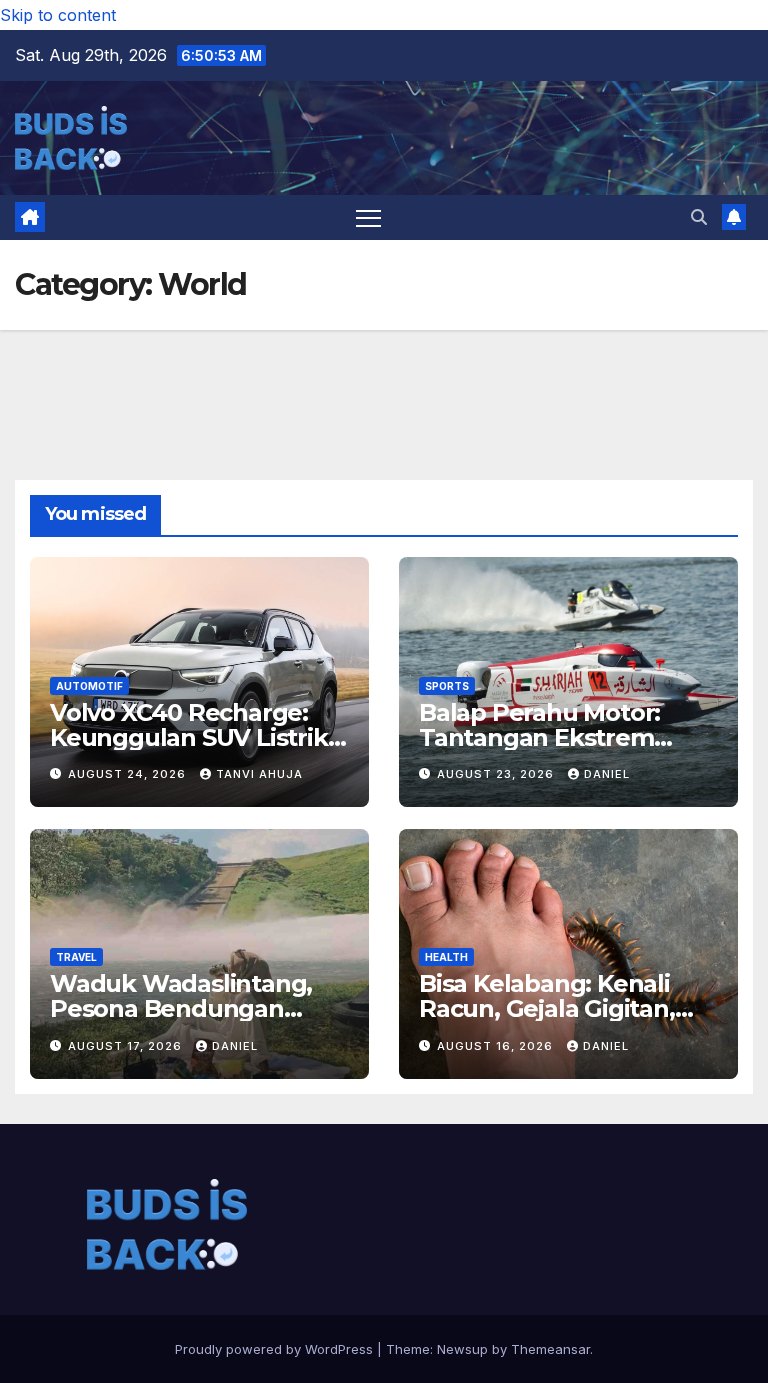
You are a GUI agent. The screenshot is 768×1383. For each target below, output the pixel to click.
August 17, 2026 (127, 1046)
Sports (447, 686)
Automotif (89, 686)
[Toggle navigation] (368, 217)
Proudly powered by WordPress (276, 1349)
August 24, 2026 (129, 774)
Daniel (607, 774)
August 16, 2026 (497, 1046)
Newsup (462, 1349)
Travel (76, 957)
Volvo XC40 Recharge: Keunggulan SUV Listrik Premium (189, 737)
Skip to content (58, 15)
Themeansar (550, 1349)
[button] (699, 217)
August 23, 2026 (497, 774)
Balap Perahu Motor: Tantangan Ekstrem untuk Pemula (539, 737)
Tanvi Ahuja (259, 774)
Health (446, 957)
